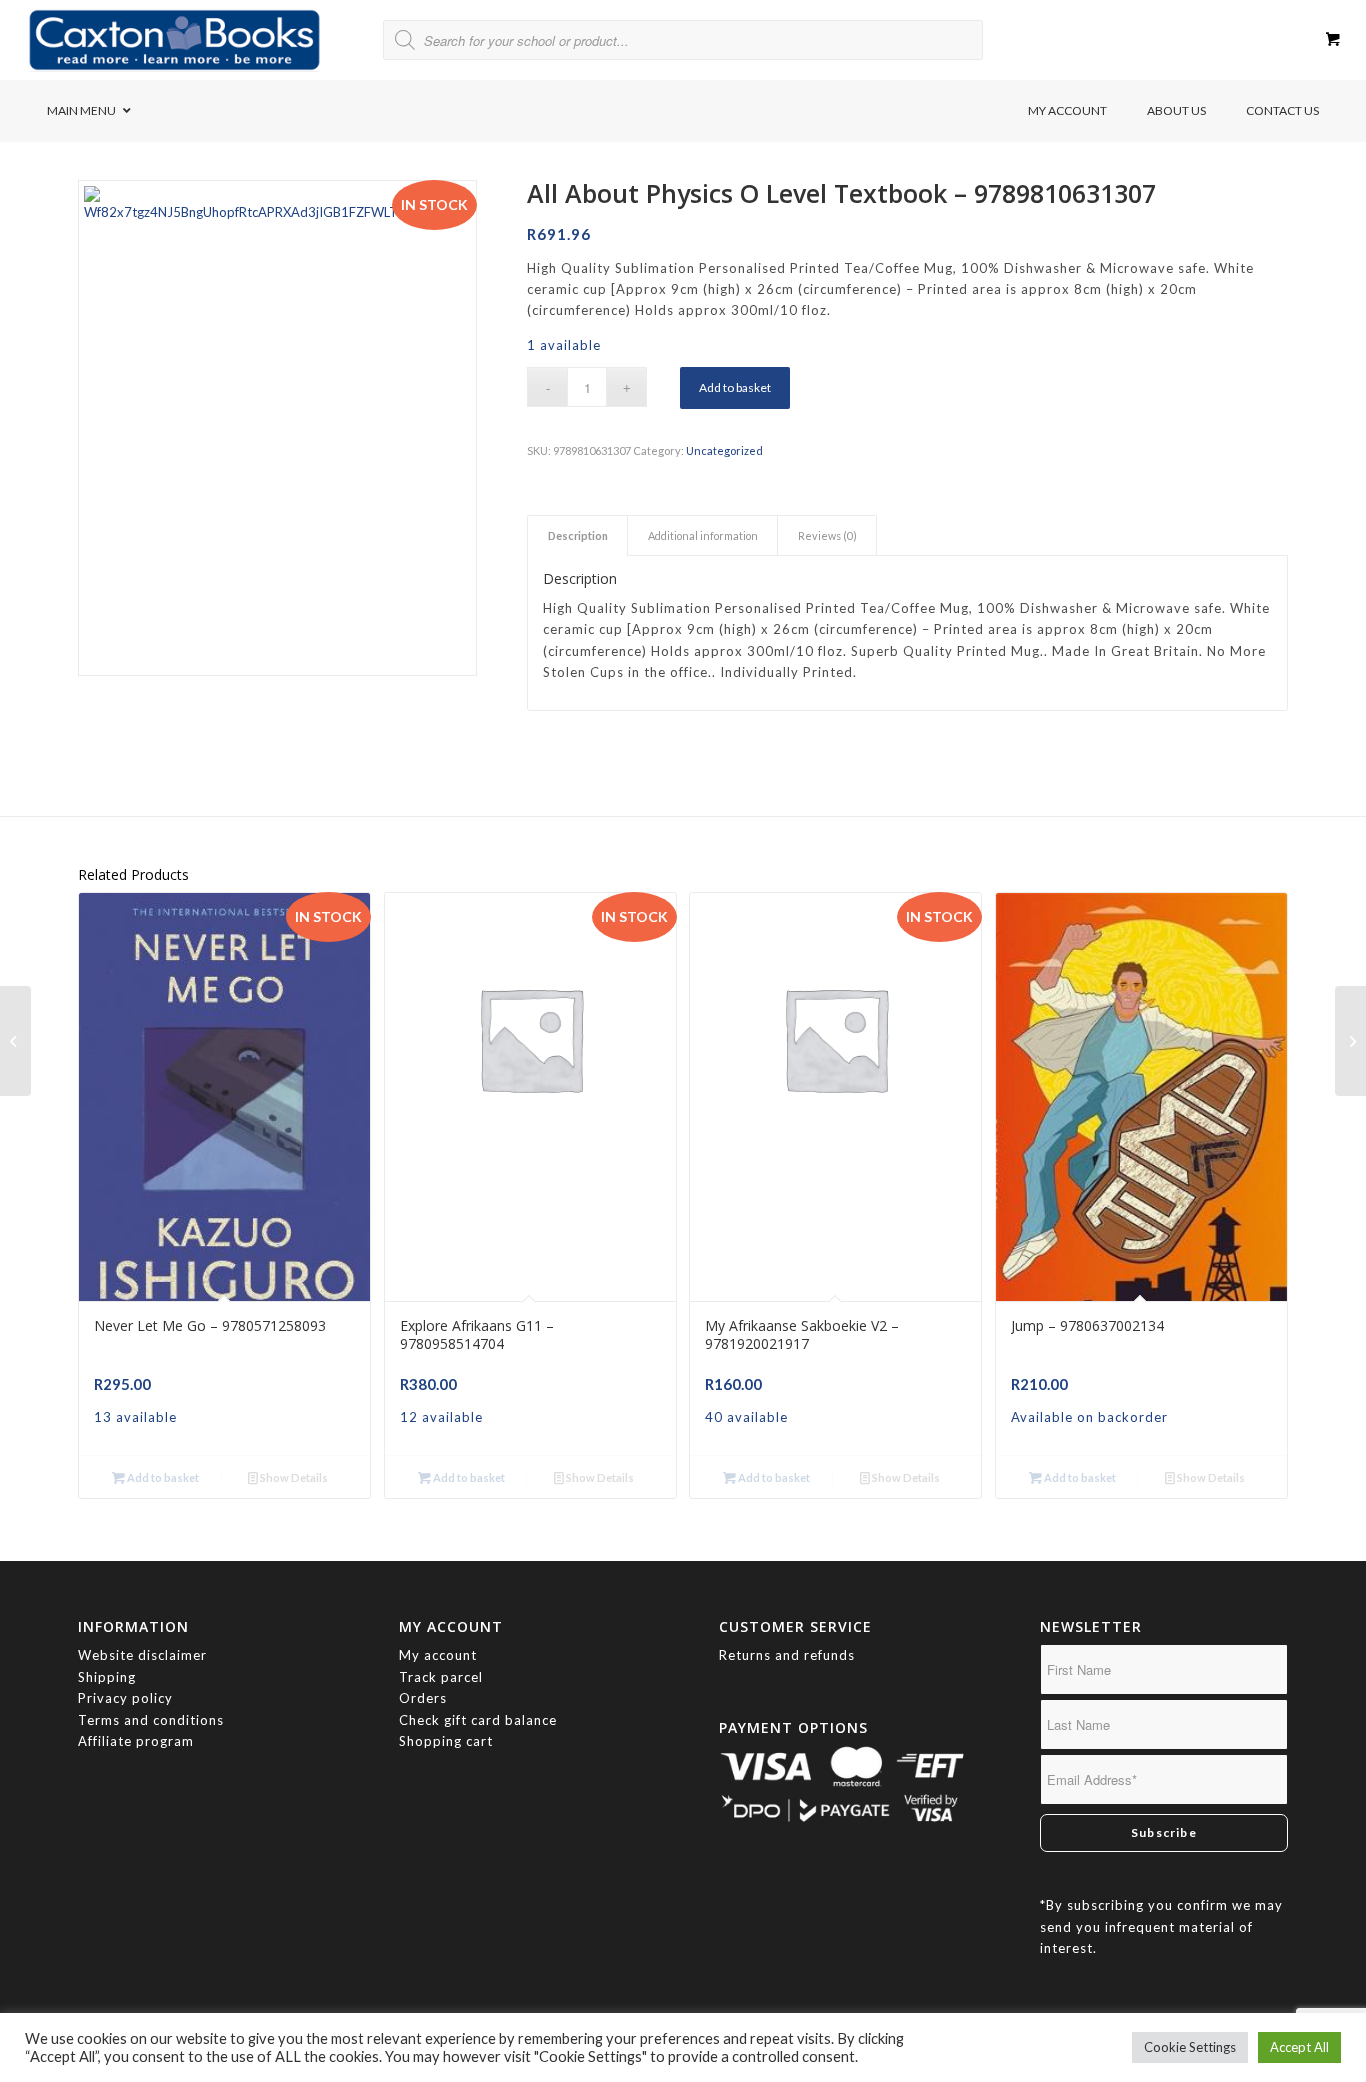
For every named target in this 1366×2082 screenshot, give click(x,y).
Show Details (293, 1477)
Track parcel (441, 1677)
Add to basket (735, 387)
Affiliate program (136, 1741)
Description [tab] (578, 535)
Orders (423, 1698)
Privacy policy (127, 1698)
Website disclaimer (142, 1655)
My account (438, 1655)
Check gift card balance (478, 1720)
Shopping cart (446, 1741)
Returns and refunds (787, 1655)
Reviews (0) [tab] (827, 535)
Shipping (107, 1677)
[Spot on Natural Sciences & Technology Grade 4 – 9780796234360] (1350, 1041)
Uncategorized (724, 450)
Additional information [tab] (703, 535)
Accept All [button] (1299, 2047)
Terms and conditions (151, 1720)
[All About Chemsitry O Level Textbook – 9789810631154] (15, 1041)
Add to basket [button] (162, 1477)
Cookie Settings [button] (1190, 2047)
